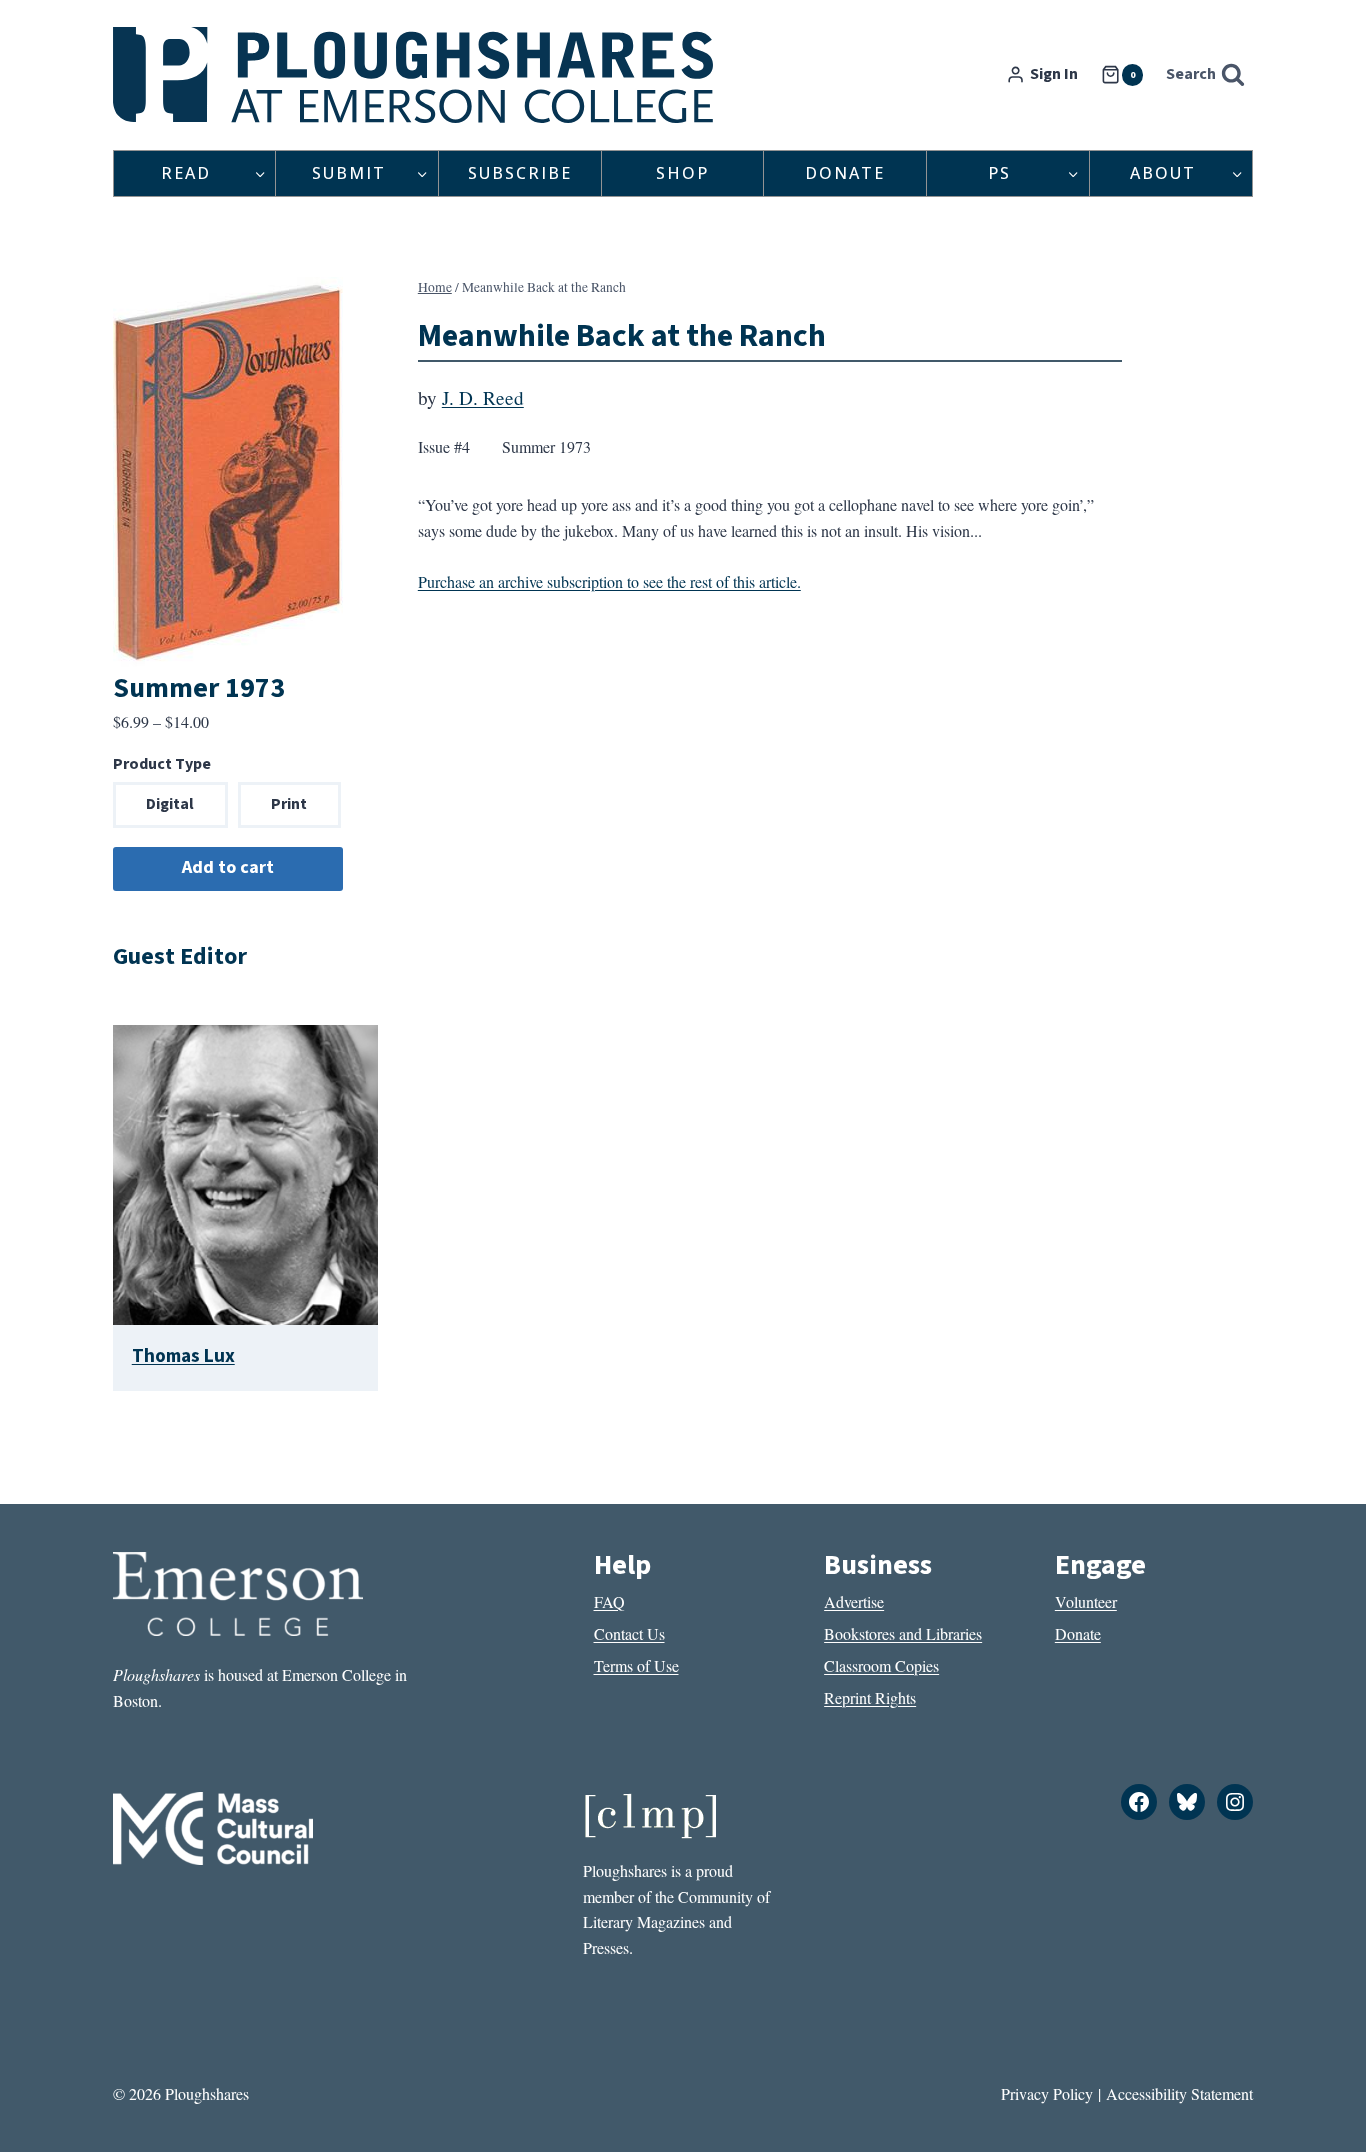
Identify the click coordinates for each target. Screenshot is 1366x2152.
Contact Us (629, 1633)
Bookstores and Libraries (903, 1633)
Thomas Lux (183, 1356)
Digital (170, 804)
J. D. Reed (483, 397)
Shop (682, 173)
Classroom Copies (881, 1665)
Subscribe (520, 173)
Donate (845, 173)
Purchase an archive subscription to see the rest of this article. (609, 581)
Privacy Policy (1047, 2093)
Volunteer (1086, 1601)
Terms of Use (636, 1665)
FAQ (609, 1601)
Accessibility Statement (1179, 2093)
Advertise (854, 1601)
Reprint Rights (870, 1697)
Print (289, 804)
